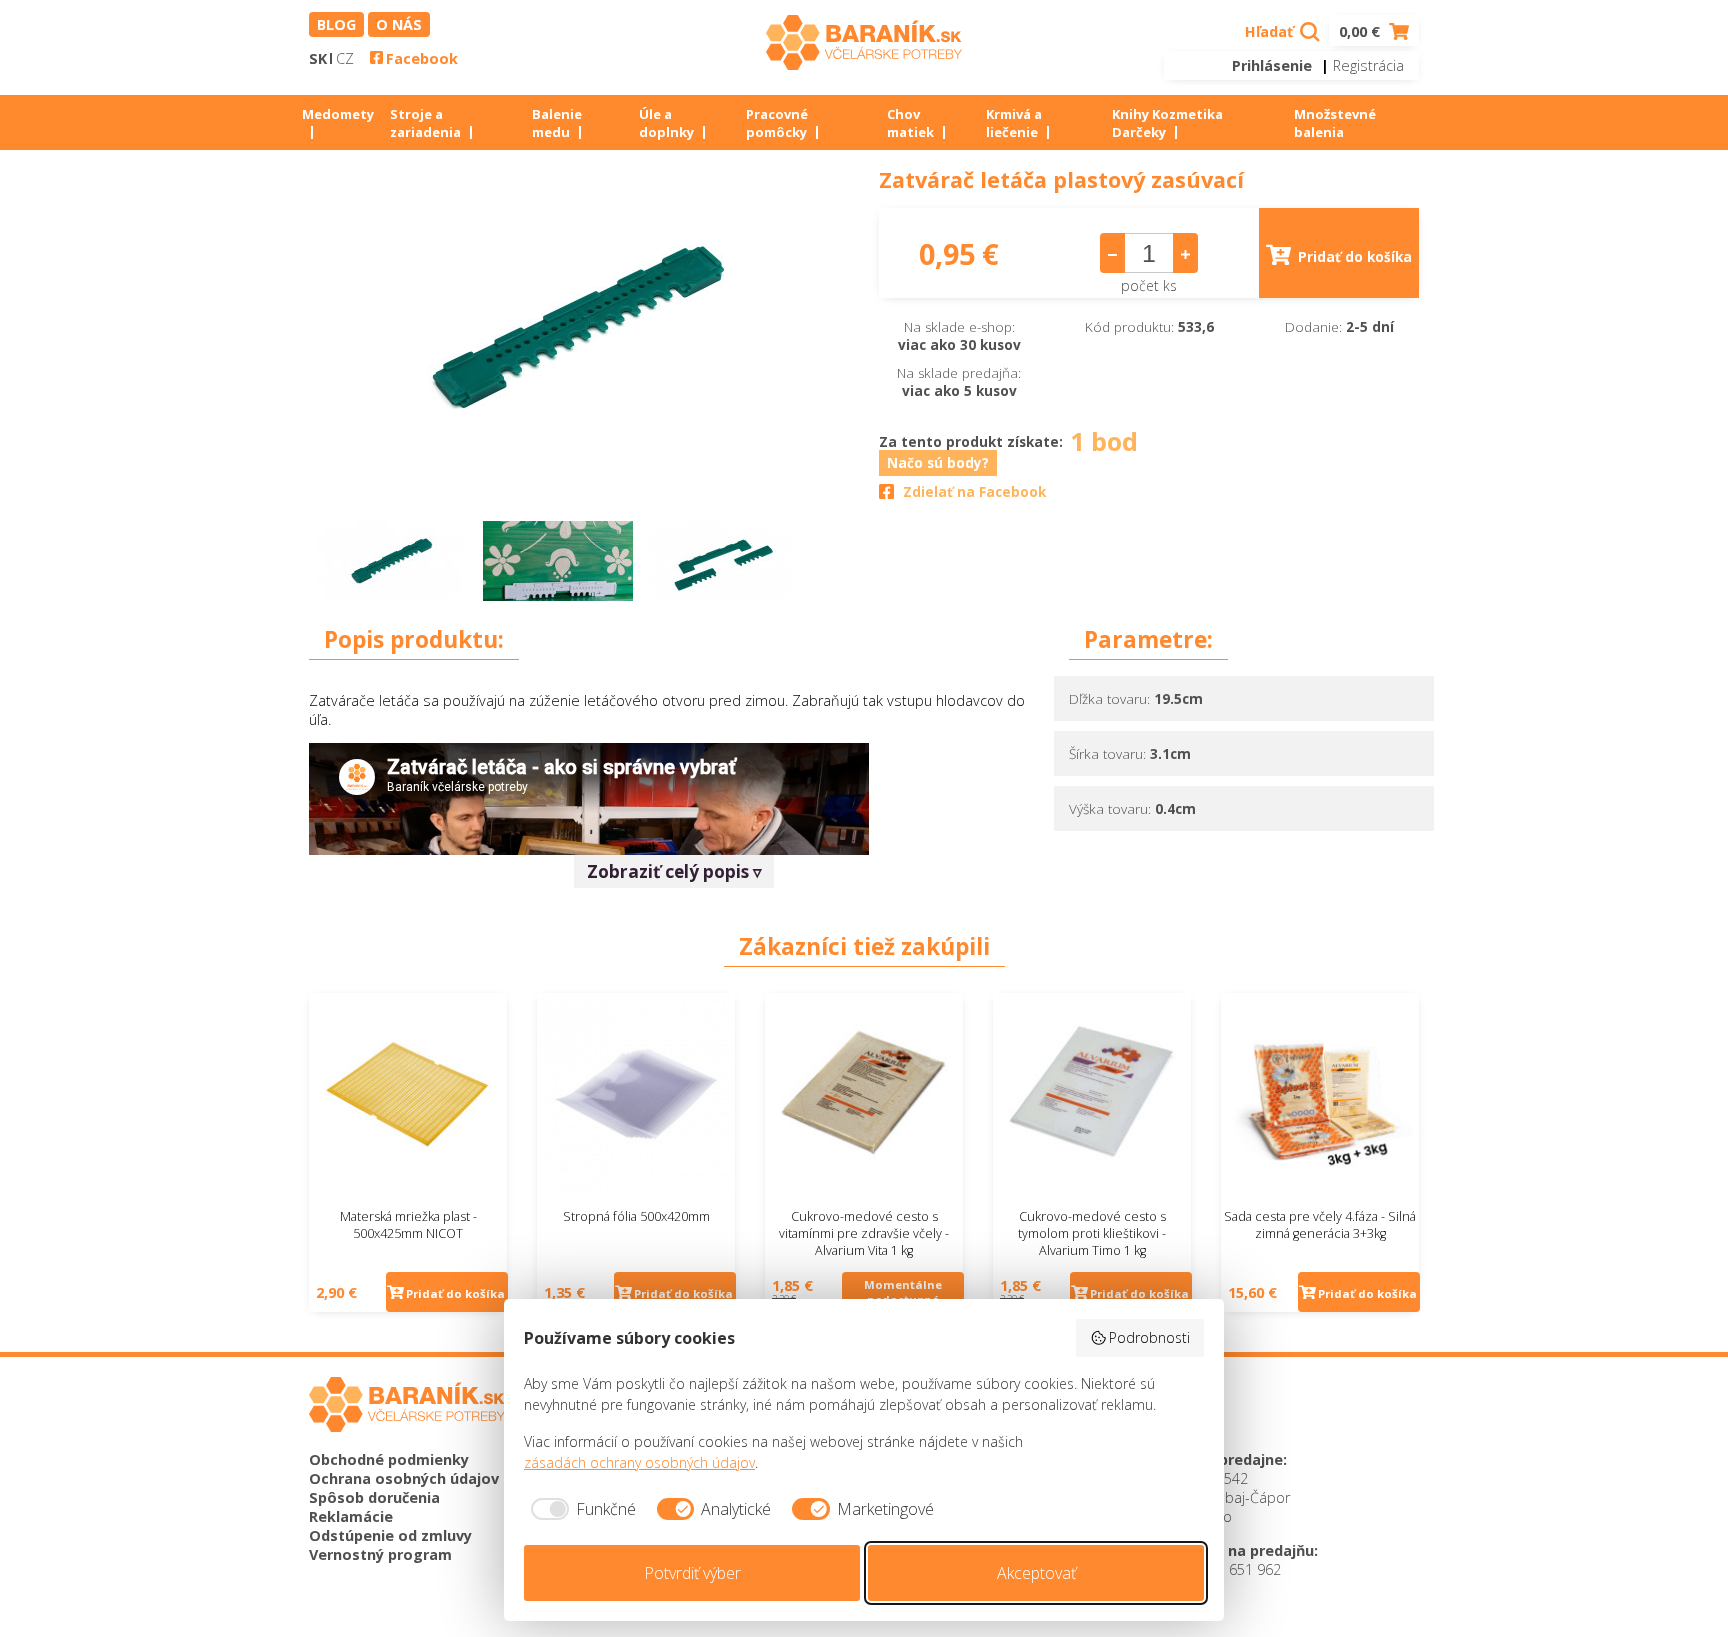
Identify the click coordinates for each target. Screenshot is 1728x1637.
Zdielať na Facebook (974, 492)
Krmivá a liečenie (1014, 123)
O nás (399, 24)
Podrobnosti (1149, 1337)
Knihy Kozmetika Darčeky (1167, 123)
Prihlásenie (1272, 65)
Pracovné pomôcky (777, 123)
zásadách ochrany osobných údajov (639, 1462)
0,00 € (1361, 31)
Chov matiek (910, 123)
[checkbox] (580, 1509)
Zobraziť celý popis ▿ (674, 871)
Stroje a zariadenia (425, 123)
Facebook (422, 58)
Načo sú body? (938, 463)
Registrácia (1368, 65)
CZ (345, 58)
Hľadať (1271, 31)
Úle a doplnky (666, 123)
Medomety (338, 114)
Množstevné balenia (1335, 123)
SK (318, 58)
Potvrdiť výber (692, 1573)
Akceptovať (1036, 1573)
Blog (336, 24)
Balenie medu (557, 123)
